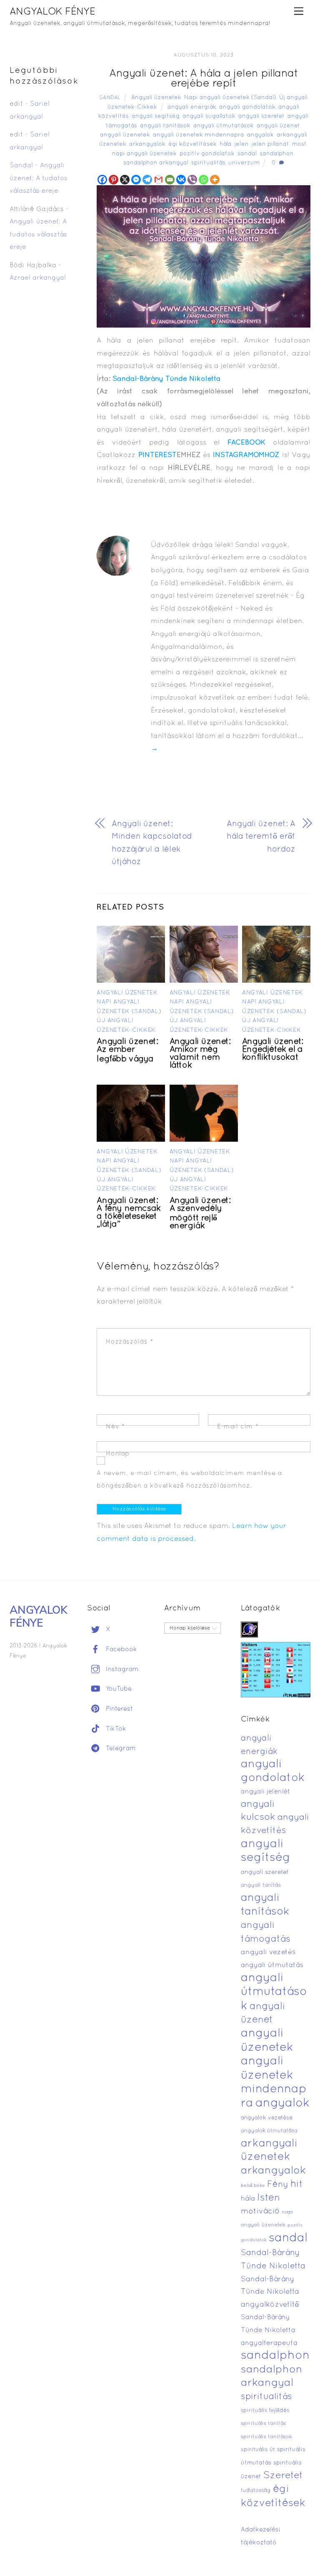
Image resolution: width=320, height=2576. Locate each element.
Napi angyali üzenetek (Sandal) (230, 98)
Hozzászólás (129, 1342)
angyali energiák (192, 107)
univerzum (244, 163)
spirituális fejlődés (265, 2411)
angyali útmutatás (272, 1965)
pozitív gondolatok (207, 154)
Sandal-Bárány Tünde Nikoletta (167, 379)
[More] (215, 180)
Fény (278, 2185)
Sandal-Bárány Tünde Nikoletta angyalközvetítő (270, 2292)
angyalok (260, 135)
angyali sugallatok (209, 116)
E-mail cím (238, 1427)
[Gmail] (159, 180)
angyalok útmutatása (269, 2131)
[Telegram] (147, 180)
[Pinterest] (114, 180)
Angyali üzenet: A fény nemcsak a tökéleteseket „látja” (129, 1213)
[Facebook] (102, 180)
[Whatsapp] (204, 180)
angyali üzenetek (125, 135)
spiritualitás (208, 163)
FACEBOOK (246, 443)
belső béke (253, 2186)
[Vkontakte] (181, 180)
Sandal (110, 98)
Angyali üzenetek (156, 98)
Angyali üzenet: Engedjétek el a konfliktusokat (273, 1050)
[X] (125, 180)
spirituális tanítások (266, 2437)
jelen (242, 144)
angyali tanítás (261, 1885)
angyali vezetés (268, 1952)
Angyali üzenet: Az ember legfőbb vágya (127, 1051)
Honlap (118, 1454)
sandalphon (277, 154)
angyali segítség (156, 116)
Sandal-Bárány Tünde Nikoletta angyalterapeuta (269, 2330)
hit (297, 2185)
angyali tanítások (165, 126)
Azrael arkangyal (38, 278)
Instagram (121, 1669)
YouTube (118, 1689)
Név (115, 1427)
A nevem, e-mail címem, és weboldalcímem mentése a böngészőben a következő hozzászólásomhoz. (189, 1480)
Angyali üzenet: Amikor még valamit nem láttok (200, 1054)
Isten (269, 2198)
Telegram (120, 1749)
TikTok (115, 1729)
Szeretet (283, 2476)
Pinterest (118, 1709)
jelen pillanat (270, 144)
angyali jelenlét (265, 1792)
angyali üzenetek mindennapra (199, 135)
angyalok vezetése (267, 2118)
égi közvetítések (192, 144)
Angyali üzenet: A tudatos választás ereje (39, 178)
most (299, 144)
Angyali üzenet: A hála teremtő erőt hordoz (261, 837)
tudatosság (256, 2491)
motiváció (260, 2212)
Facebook (120, 1649)
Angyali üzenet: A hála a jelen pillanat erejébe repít (204, 79)
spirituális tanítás (263, 2424)
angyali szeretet (261, 116)
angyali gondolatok (247, 107)
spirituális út (258, 2450)
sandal (247, 154)
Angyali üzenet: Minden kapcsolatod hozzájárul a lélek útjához (152, 843)
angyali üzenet (278, 126)
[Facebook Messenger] (136, 180)
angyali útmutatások (224, 126)
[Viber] (192, 180)
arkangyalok (147, 144)
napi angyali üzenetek (144, 154)
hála (226, 144)
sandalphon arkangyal (156, 163)
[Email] (170, 180)
